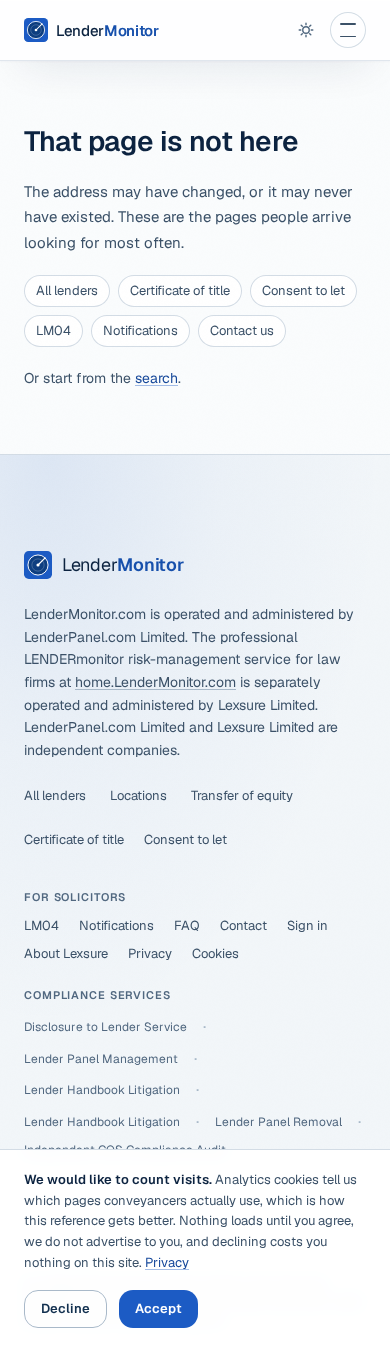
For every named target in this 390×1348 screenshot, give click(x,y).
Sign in (307, 925)
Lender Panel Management (101, 1059)
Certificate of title (180, 290)
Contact (243, 925)
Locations (138, 795)
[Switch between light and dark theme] (306, 30)
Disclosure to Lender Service (105, 1027)
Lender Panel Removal (278, 1122)
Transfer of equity (242, 795)
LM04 (53, 330)
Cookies (215, 953)
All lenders (67, 290)
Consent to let (303, 290)
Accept (158, 1308)
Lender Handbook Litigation (102, 1090)
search (156, 378)
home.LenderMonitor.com (155, 682)
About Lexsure (66, 953)
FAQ (187, 925)
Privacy (150, 953)
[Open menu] (348, 30)
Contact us (242, 330)
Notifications (140, 330)
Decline (65, 1308)
